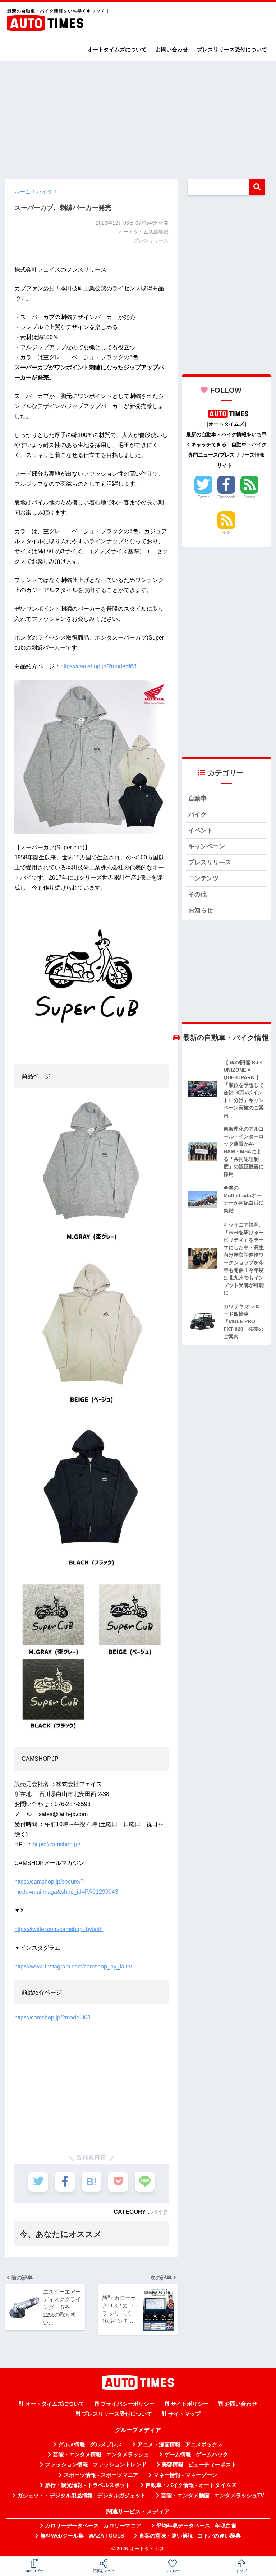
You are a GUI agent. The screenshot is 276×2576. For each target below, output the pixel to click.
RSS (226, 532)
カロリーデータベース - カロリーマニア (93, 2526)
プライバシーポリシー (128, 2404)
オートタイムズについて (117, 49)
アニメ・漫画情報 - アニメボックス (180, 2445)
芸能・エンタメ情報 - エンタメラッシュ (101, 2455)
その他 (197, 894)
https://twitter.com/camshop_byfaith (59, 1929)
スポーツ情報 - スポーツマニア (101, 2475)
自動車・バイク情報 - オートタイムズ (191, 2485)
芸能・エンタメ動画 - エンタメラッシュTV (213, 2496)
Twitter (203, 497)
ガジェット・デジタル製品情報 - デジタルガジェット (82, 2496)
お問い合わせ (172, 49)
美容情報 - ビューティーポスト (199, 2465)
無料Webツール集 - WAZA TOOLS (82, 2536)
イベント (201, 830)
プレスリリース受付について (232, 49)
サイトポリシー (190, 2404)
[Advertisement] (138, 116)
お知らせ (201, 910)
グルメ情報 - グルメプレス (90, 2445)
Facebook (226, 497)
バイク (160, 2212)
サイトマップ (184, 2414)
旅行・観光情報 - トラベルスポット (88, 2485)
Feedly (249, 497)
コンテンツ (204, 878)
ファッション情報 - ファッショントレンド (96, 2465)
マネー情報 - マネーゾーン (185, 2475)
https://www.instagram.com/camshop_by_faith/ (73, 1966)
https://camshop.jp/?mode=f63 (98, 666)
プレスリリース (210, 862)
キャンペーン (207, 846)
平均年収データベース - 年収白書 (196, 2526)
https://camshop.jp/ (56, 1844)
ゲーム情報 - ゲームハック (196, 2455)
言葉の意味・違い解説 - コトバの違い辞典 (190, 2536)
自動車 (197, 798)
